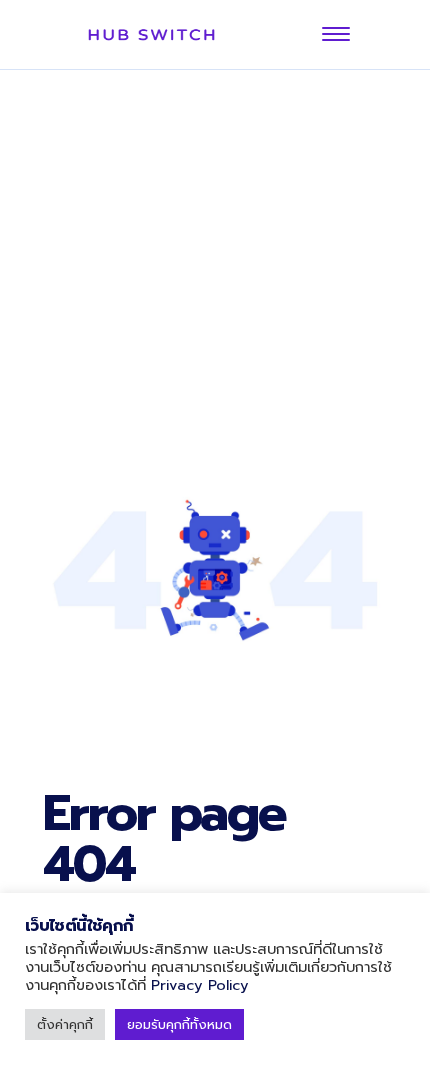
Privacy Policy (200, 985)
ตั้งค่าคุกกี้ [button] (65, 1024)
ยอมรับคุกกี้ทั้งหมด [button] (179, 1024)
